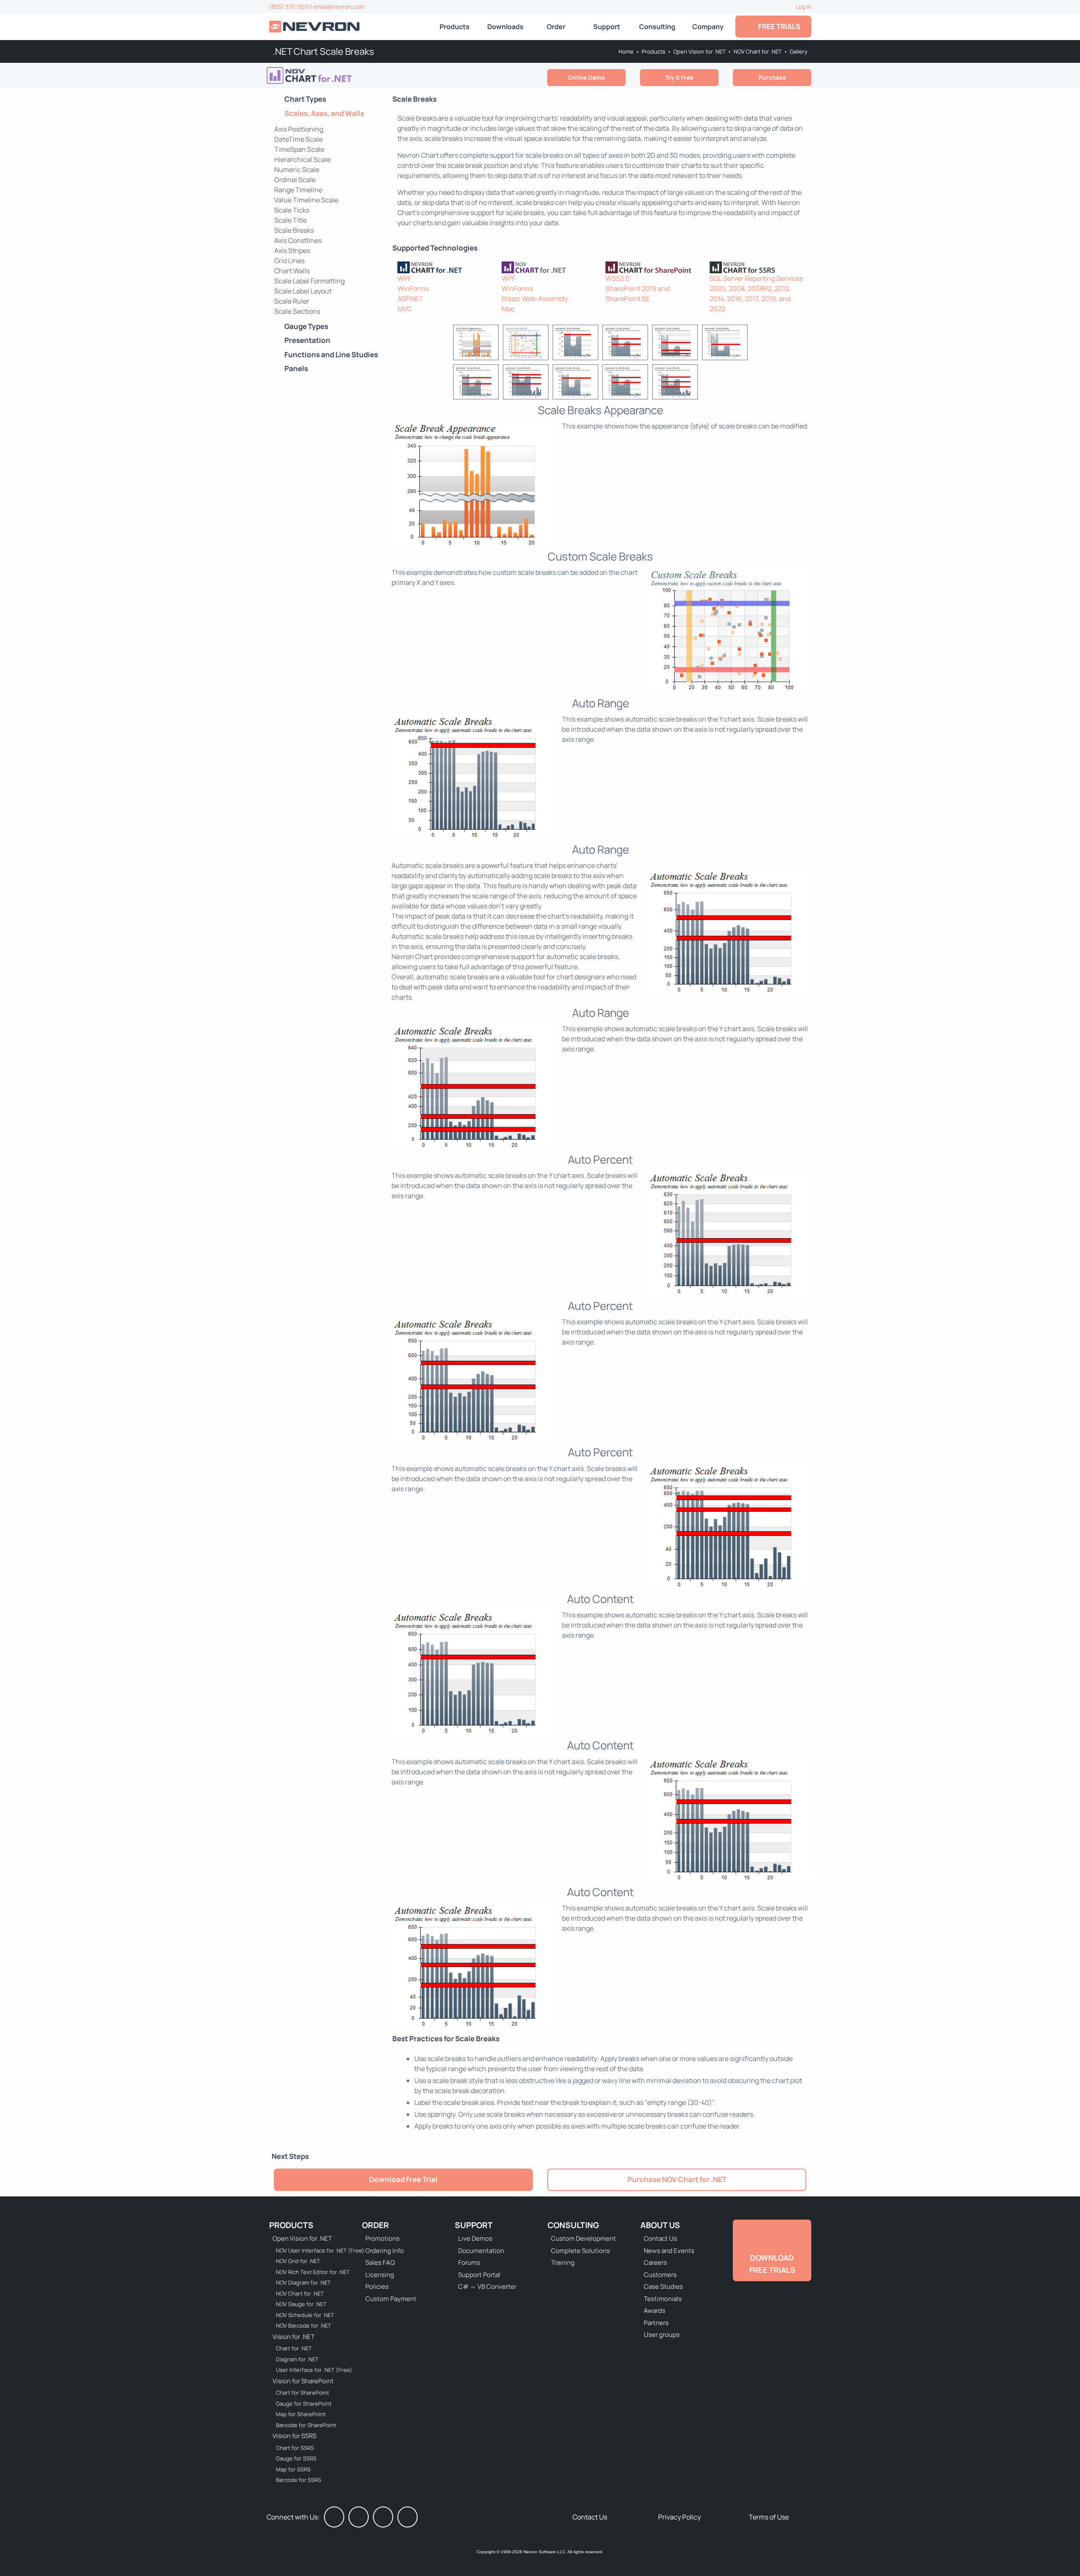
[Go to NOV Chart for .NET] (331, 75)
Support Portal (479, 2275)
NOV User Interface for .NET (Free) (315, 2250)
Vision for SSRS (294, 2436)
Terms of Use (769, 2517)
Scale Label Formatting (309, 281)
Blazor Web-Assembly (535, 299)
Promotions (382, 2238)
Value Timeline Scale (306, 200)
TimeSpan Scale (299, 149)
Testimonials (663, 2299)
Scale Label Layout (303, 291)
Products (455, 27)
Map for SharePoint (301, 2414)
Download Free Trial (403, 2179)
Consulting (657, 27)
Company (708, 27)
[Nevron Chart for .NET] (444, 267)
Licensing (380, 2275)
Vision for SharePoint (303, 2381)
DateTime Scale (298, 139)
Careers (655, 2262)
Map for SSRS (293, 2469)
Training (563, 2262)
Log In (803, 7)
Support (607, 27)
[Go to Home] (315, 27)
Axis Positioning (299, 129)
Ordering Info (385, 2251)
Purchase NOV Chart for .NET (677, 2179)
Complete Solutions (580, 2251)
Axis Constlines (298, 240)
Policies (377, 2286)
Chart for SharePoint (302, 2393)
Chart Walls (292, 271)
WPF (404, 278)
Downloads (505, 27)
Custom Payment (391, 2299)
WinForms (413, 288)
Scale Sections (297, 311)
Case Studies (663, 2286)
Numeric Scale (297, 170)
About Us (660, 2225)
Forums (469, 2262)
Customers (660, 2275)
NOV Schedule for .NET (305, 2315)
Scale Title (290, 220)
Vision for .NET (294, 2337)
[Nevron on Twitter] (359, 2517)
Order (556, 27)
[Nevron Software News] (408, 2517)
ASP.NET (410, 299)
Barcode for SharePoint (306, 2425)
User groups (662, 2335)
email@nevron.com (339, 7)
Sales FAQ (380, 2262)
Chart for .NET (294, 2348)
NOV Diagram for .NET (303, 2282)
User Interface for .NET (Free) (314, 2370)
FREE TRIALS (778, 26)
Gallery (799, 51)
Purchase (772, 77)
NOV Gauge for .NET (301, 2304)
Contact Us (660, 2238)
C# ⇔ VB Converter (487, 2286)
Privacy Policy (679, 2517)
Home (626, 51)
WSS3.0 (618, 278)
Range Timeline (298, 190)
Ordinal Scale (295, 180)
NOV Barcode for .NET (304, 2325)
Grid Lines (289, 261)
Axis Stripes (292, 251)
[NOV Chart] (549, 267)
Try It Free (679, 77)
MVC (405, 309)
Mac (508, 309)
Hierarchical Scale (302, 159)
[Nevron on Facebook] (334, 2517)
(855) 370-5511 (289, 7)
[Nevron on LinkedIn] (383, 2517)
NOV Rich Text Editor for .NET (313, 2272)
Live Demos (475, 2238)
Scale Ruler (292, 301)
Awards (655, 2311)
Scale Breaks (294, 230)
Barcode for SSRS (298, 2480)
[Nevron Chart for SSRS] (757, 267)
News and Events (669, 2251)
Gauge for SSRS (296, 2458)
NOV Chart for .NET (758, 51)
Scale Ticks (292, 210)
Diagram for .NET (297, 2359)
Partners (656, 2323)
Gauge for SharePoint (304, 2404)
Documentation (481, 2251)
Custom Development (583, 2238)
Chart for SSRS (295, 2448)
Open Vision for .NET (699, 51)
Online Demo (586, 77)
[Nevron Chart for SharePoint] (652, 267)
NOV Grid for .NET (298, 2261)
